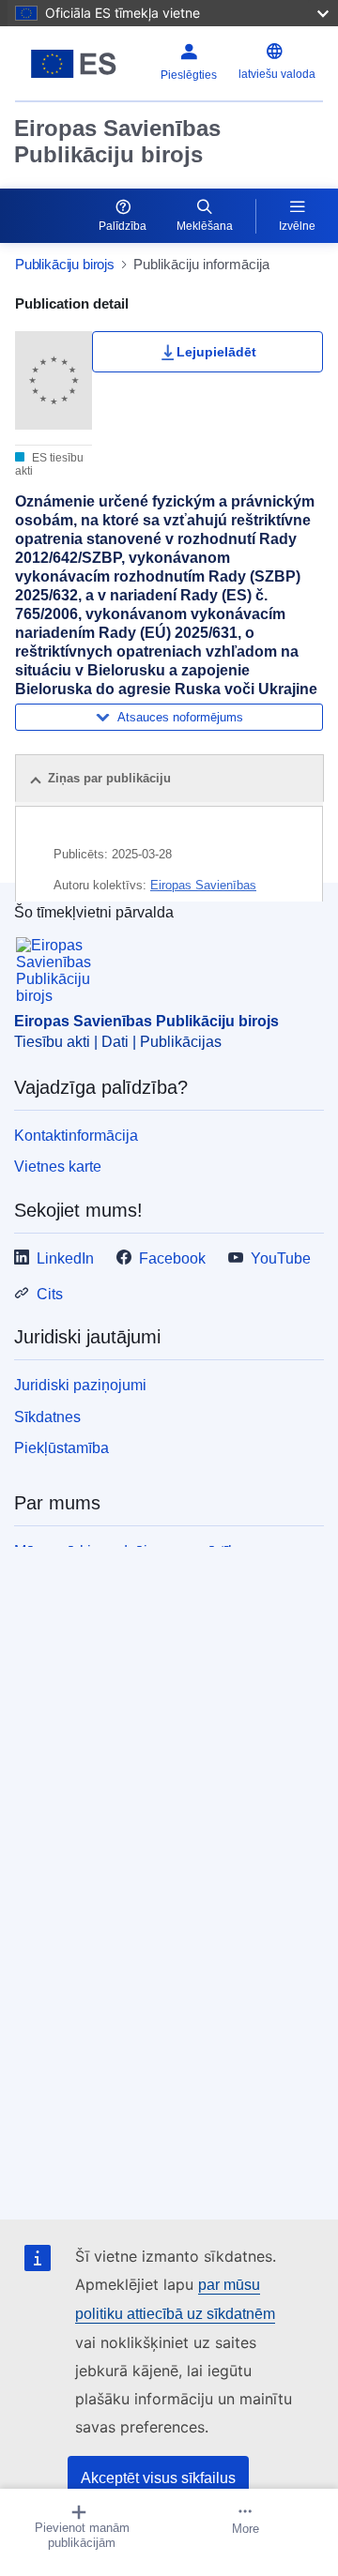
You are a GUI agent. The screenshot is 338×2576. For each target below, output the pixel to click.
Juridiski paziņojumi (80, 1385)
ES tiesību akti (49, 464)
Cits (50, 1294)
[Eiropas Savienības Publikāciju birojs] (74, 64)
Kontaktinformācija (76, 1136)
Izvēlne (297, 226)
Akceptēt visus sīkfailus (158, 2478)
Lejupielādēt (216, 352)
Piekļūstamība (61, 1448)
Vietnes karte (58, 1167)
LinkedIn (65, 1258)
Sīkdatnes (47, 1417)
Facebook (172, 1258)
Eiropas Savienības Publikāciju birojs (117, 141)
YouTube (281, 1258)
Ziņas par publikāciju (109, 778)
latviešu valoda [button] (277, 74)
